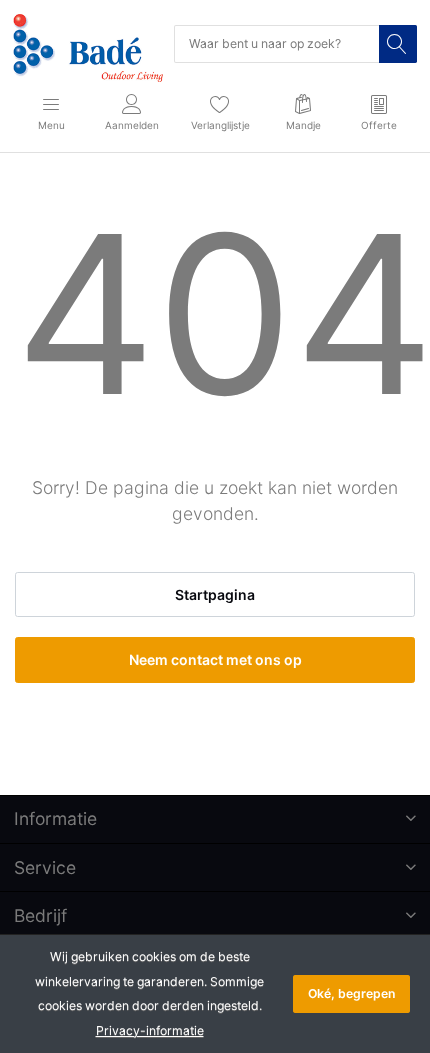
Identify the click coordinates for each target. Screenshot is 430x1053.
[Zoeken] (398, 44)
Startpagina (215, 594)
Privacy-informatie (150, 1030)
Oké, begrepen (351, 993)
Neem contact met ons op (215, 659)
